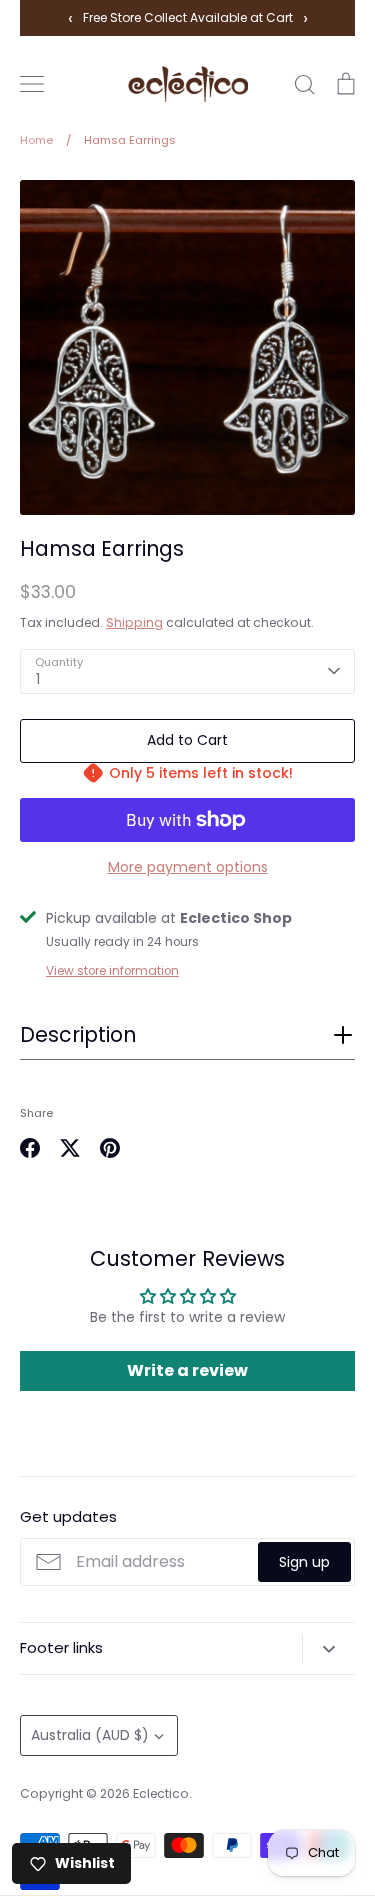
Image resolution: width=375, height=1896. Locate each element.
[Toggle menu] (32, 84)
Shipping (134, 622)
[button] (187, 1041)
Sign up (304, 1562)
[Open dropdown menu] (328, 1649)
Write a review (187, 1370)
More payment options (188, 867)
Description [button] (78, 1035)
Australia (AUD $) (90, 1735)
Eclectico (161, 1793)
